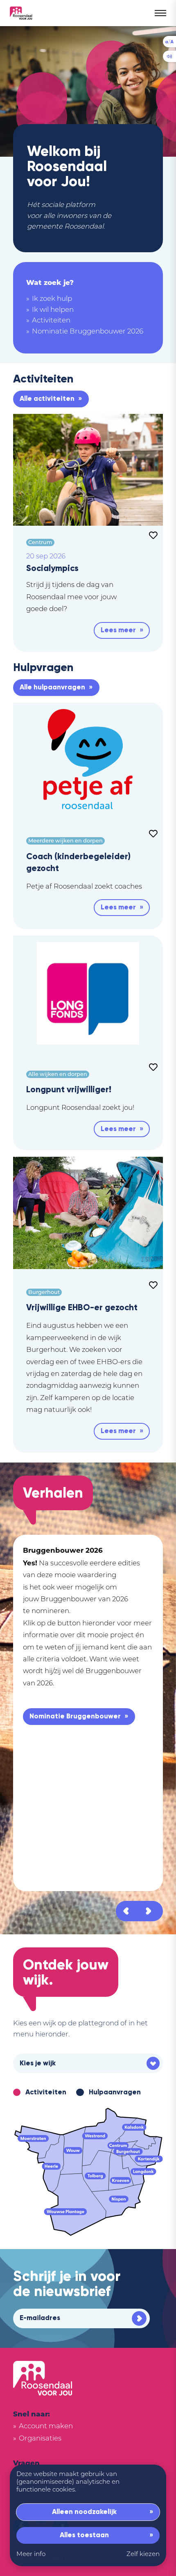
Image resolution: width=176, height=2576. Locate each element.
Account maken (46, 2426)
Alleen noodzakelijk (84, 2512)
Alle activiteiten (47, 399)
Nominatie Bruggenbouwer (75, 1716)
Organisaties (40, 2439)
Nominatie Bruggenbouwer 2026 (88, 332)
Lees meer (118, 630)
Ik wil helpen (53, 310)
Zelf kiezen (143, 2555)
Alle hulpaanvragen (52, 687)
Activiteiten (51, 321)
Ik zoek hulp (52, 299)
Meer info (31, 2555)
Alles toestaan (84, 2535)
